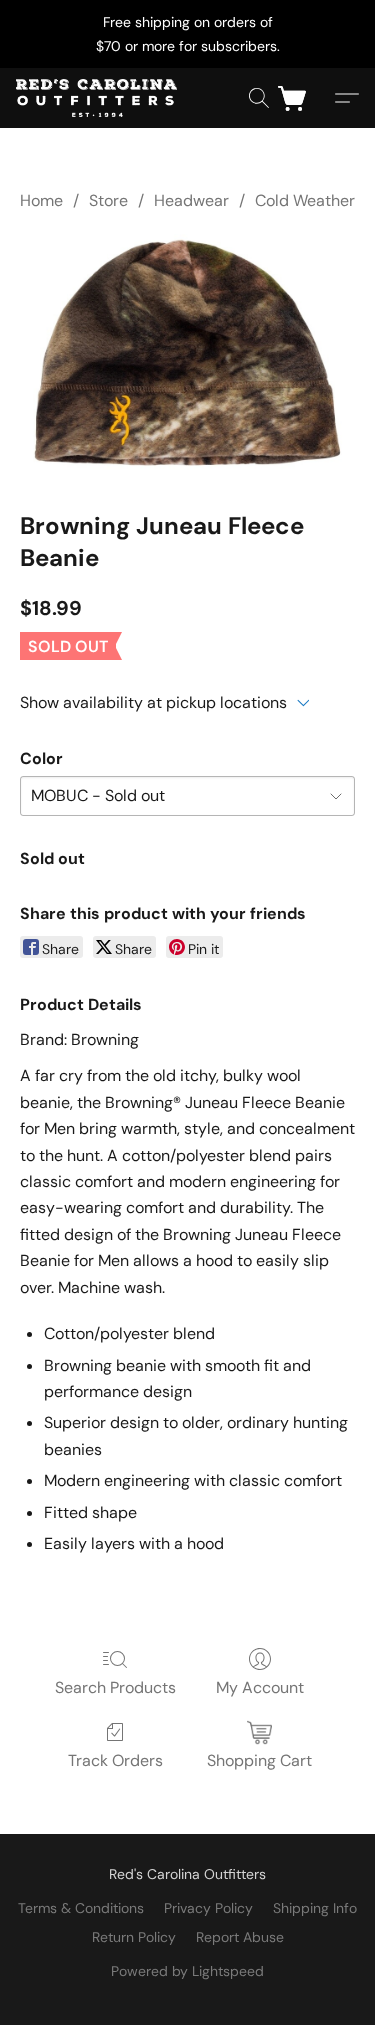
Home (41, 200)
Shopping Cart (259, 1760)
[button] (100, 98)
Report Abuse (240, 1937)
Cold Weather (305, 200)
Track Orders (115, 1760)
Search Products (115, 1687)
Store (108, 200)
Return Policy (134, 1937)
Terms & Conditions (81, 1908)
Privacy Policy (208, 1908)
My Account (260, 1687)
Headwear (191, 200)
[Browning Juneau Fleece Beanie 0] (187, 357)
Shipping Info (315, 1908)
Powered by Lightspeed (187, 1971)
